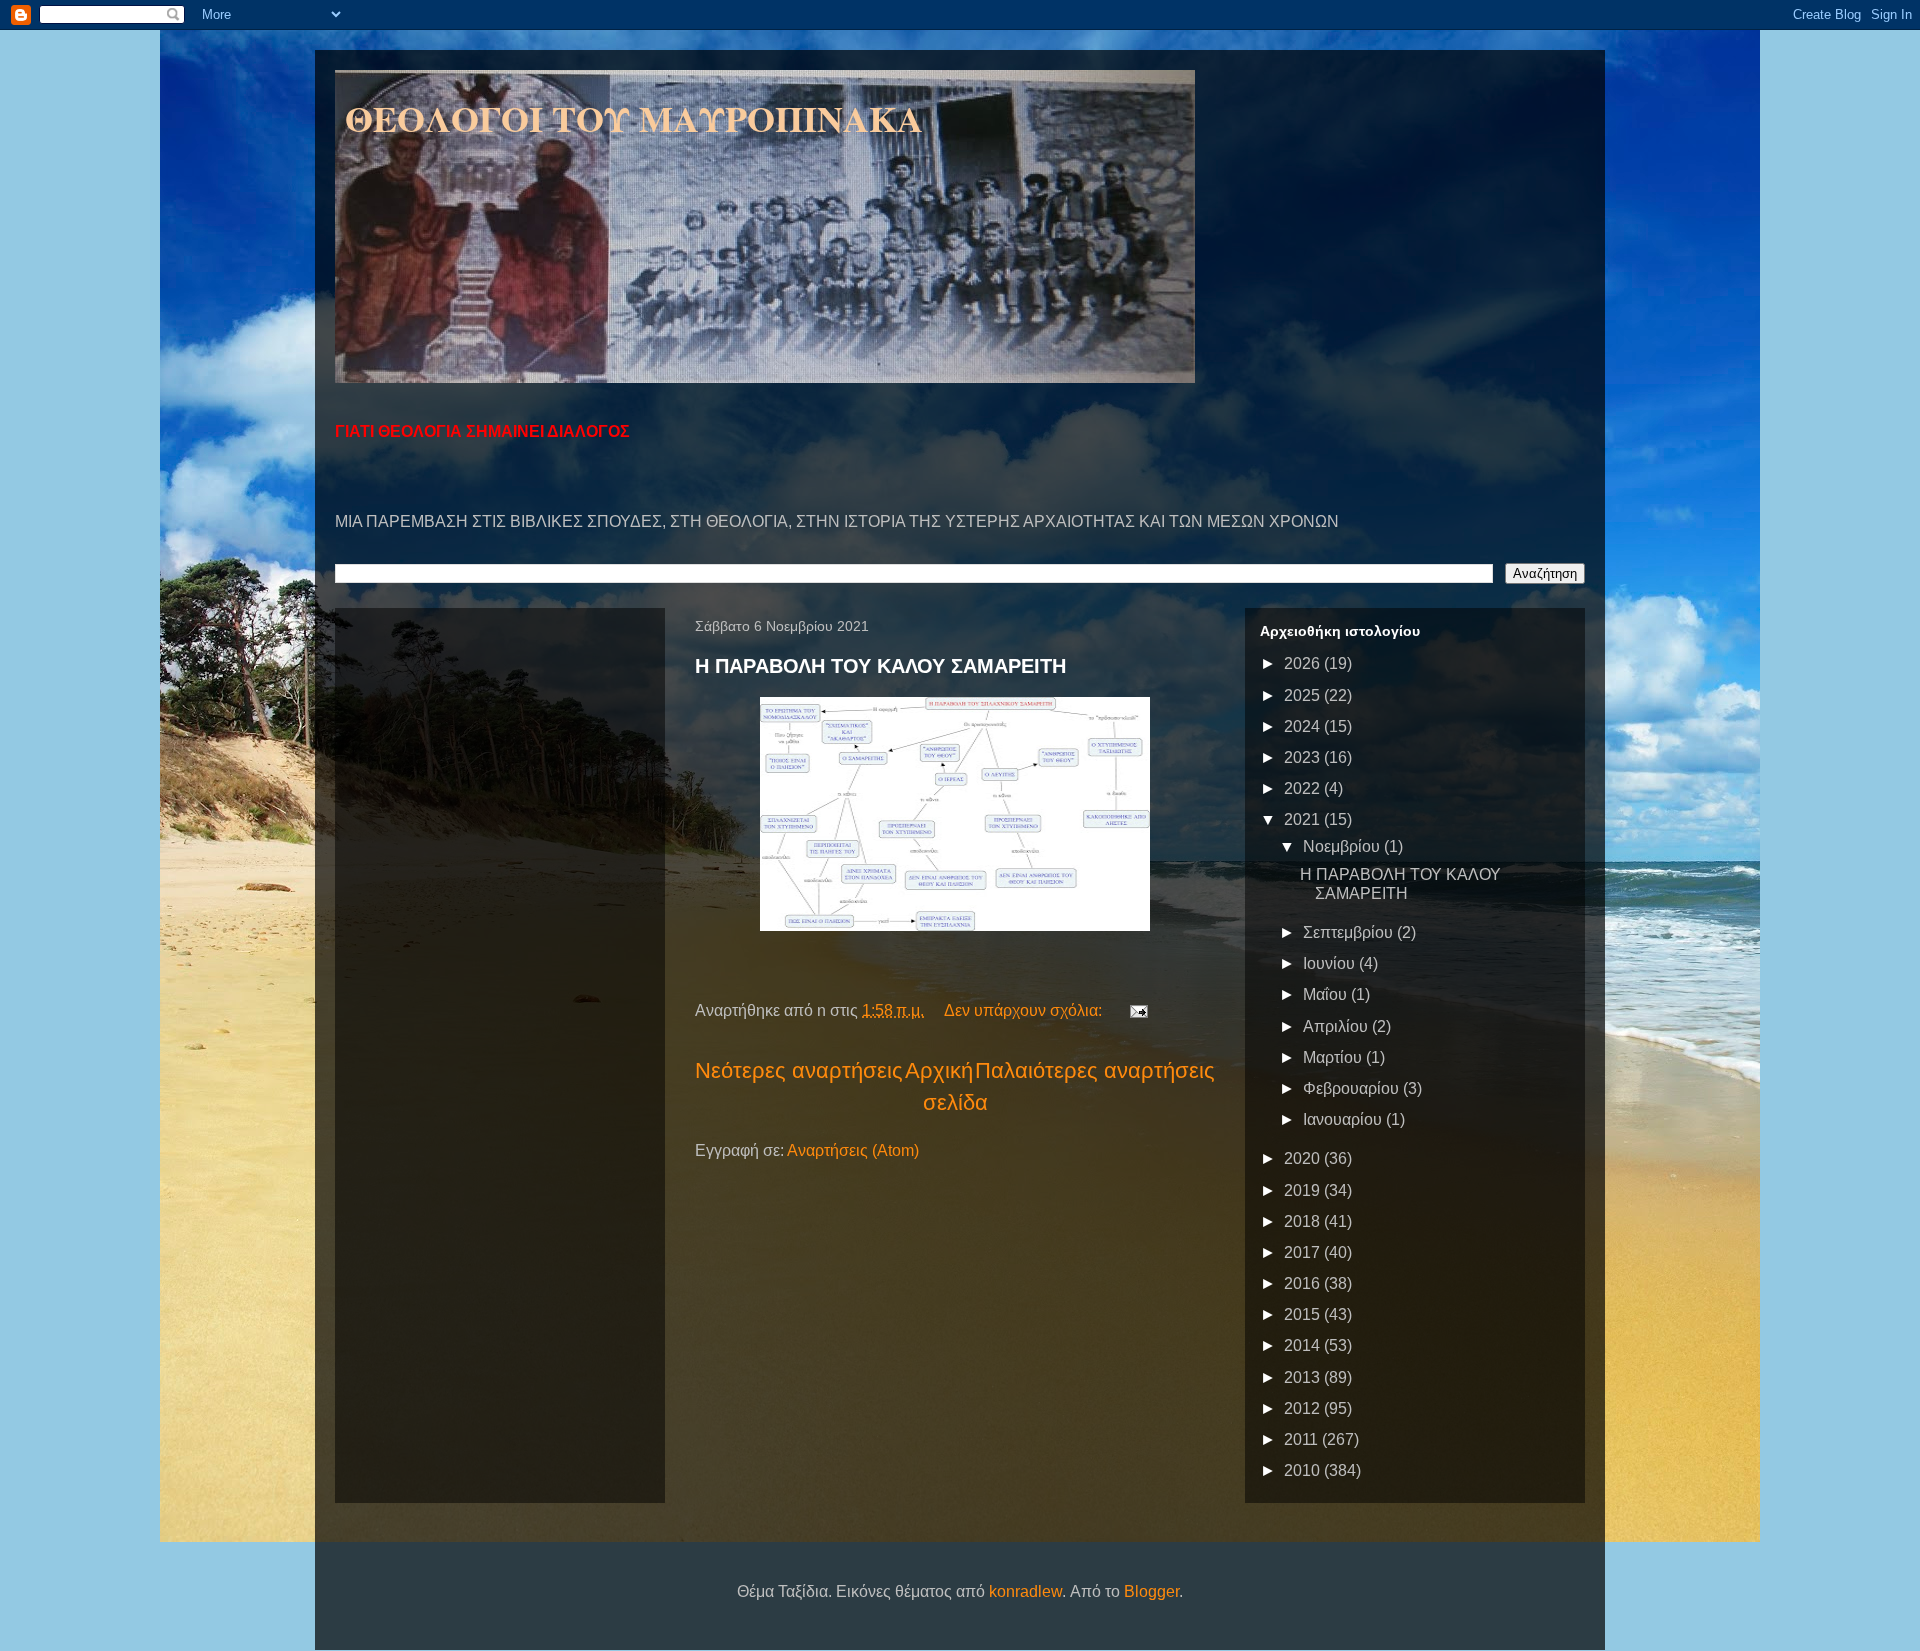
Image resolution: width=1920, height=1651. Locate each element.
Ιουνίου (1331, 963)
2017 (1304, 1252)
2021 (1304, 819)
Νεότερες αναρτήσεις (799, 1070)
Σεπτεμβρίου (1350, 932)
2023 (1304, 757)
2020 (1304, 1158)
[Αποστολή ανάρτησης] (1137, 1010)
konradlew (1025, 1591)
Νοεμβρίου (1343, 846)
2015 (1304, 1314)
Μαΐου (1327, 994)
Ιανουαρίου (1344, 1119)
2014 (1304, 1345)
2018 (1304, 1221)
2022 (1304, 788)
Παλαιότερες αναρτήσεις (1095, 1070)
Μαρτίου (1334, 1057)
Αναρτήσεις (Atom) (853, 1150)
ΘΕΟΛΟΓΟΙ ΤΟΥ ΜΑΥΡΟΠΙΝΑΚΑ (634, 118)
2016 (1304, 1283)
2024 (1304, 726)
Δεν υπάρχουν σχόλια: (1025, 1010)
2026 (1304, 663)
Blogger (1151, 1591)
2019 (1304, 1190)
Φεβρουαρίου (1353, 1088)
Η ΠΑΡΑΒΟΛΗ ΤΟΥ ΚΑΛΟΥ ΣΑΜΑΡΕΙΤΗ (880, 666)
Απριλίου (1337, 1026)
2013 (1304, 1377)
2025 (1304, 695)
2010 (1304, 1470)
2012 (1304, 1408)
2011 (1303, 1439)
